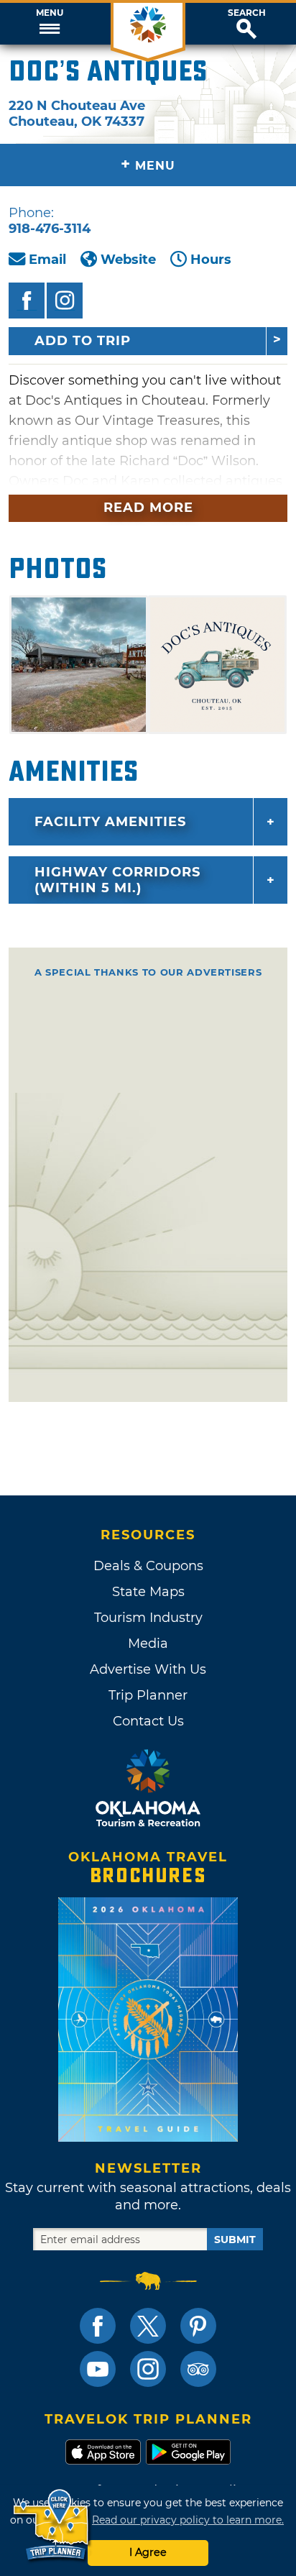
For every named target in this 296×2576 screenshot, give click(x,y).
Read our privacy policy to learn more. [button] (188, 2520)
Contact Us (148, 1721)
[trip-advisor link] (198, 2369)
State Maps (148, 1592)
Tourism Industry (148, 1618)
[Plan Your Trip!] (52, 2525)
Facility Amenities (110, 822)
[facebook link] (98, 2326)
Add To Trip (83, 341)
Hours (211, 260)
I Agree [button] (148, 2552)
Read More (148, 508)
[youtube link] (98, 2369)
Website (128, 260)
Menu (50, 13)
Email (47, 260)
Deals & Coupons (148, 1566)
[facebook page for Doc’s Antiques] (27, 301)
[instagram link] (148, 2369)
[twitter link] (148, 2326)
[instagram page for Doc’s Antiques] (65, 301)
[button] (49, 24)
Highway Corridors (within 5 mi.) (117, 880)
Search (247, 13)
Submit (235, 2240)
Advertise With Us (148, 1669)
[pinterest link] (198, 2326)
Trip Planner (148, 1695)
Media (148, 1644)
